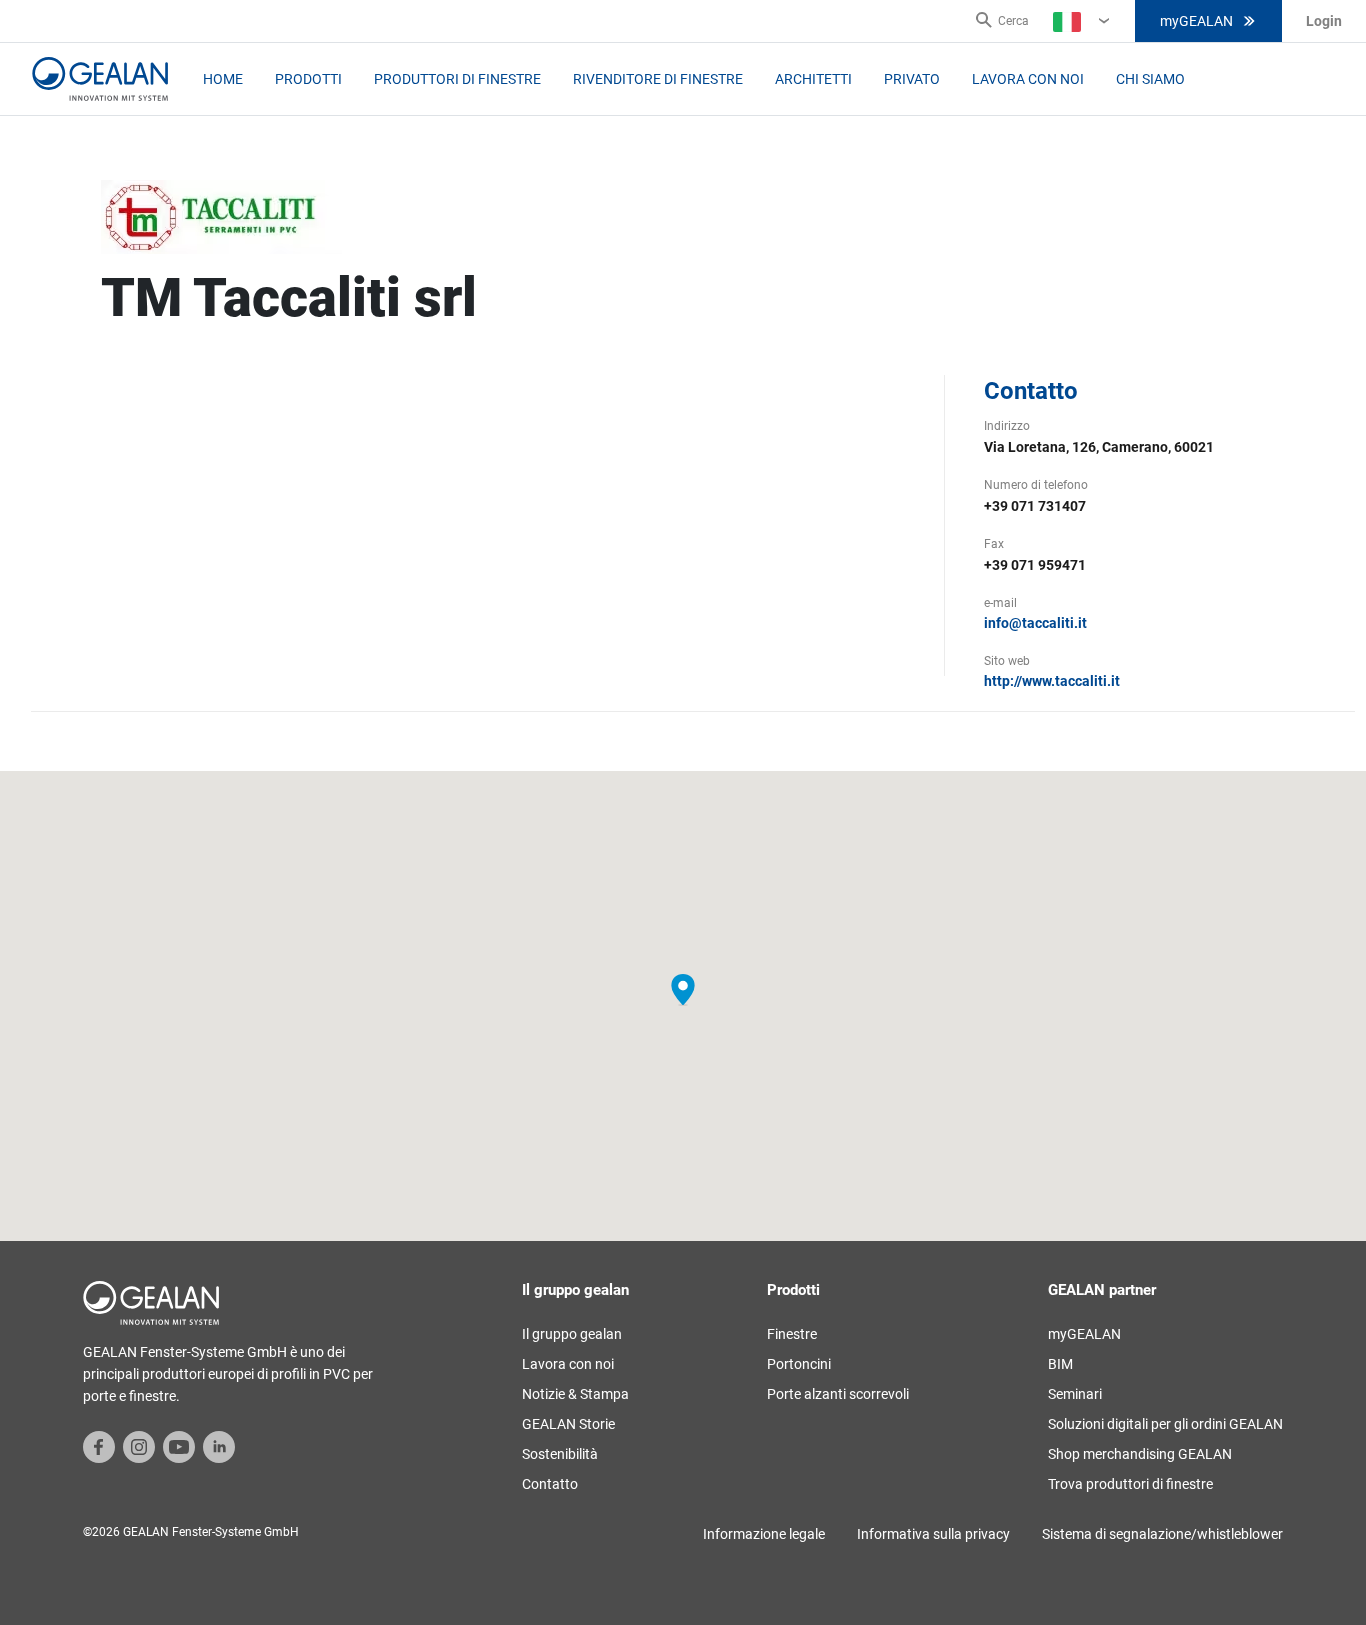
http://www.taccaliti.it (1052, 681)
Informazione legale (764, 1534)
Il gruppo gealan (572, 1334)
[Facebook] (99, 1446)
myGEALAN (1196, 21)
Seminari (1075, 1394)
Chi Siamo (1150, 79)
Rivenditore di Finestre (658, 79)
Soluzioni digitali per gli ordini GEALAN (1165, 1424)
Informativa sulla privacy (933, 1534)
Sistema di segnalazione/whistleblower (1162, 1534)
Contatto (550, 1484)
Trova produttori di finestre (1130, 1484)
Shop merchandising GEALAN (1140, 1454)
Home (223, 79)
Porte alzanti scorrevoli (838, 1394)
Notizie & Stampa (575, 1394)
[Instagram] (139, 1446)
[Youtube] (179, 1446)
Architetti (813, 79)
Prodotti (308, 79)
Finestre (792, 1334)
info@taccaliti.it (1035, 623)
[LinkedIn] (219, 1446)
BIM (1060, 1364)
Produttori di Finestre (457, 79)
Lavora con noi (1028, 79)
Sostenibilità (560, 1454)
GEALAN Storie (568, 1424)
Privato (912, 79)
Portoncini (799, 1364)
